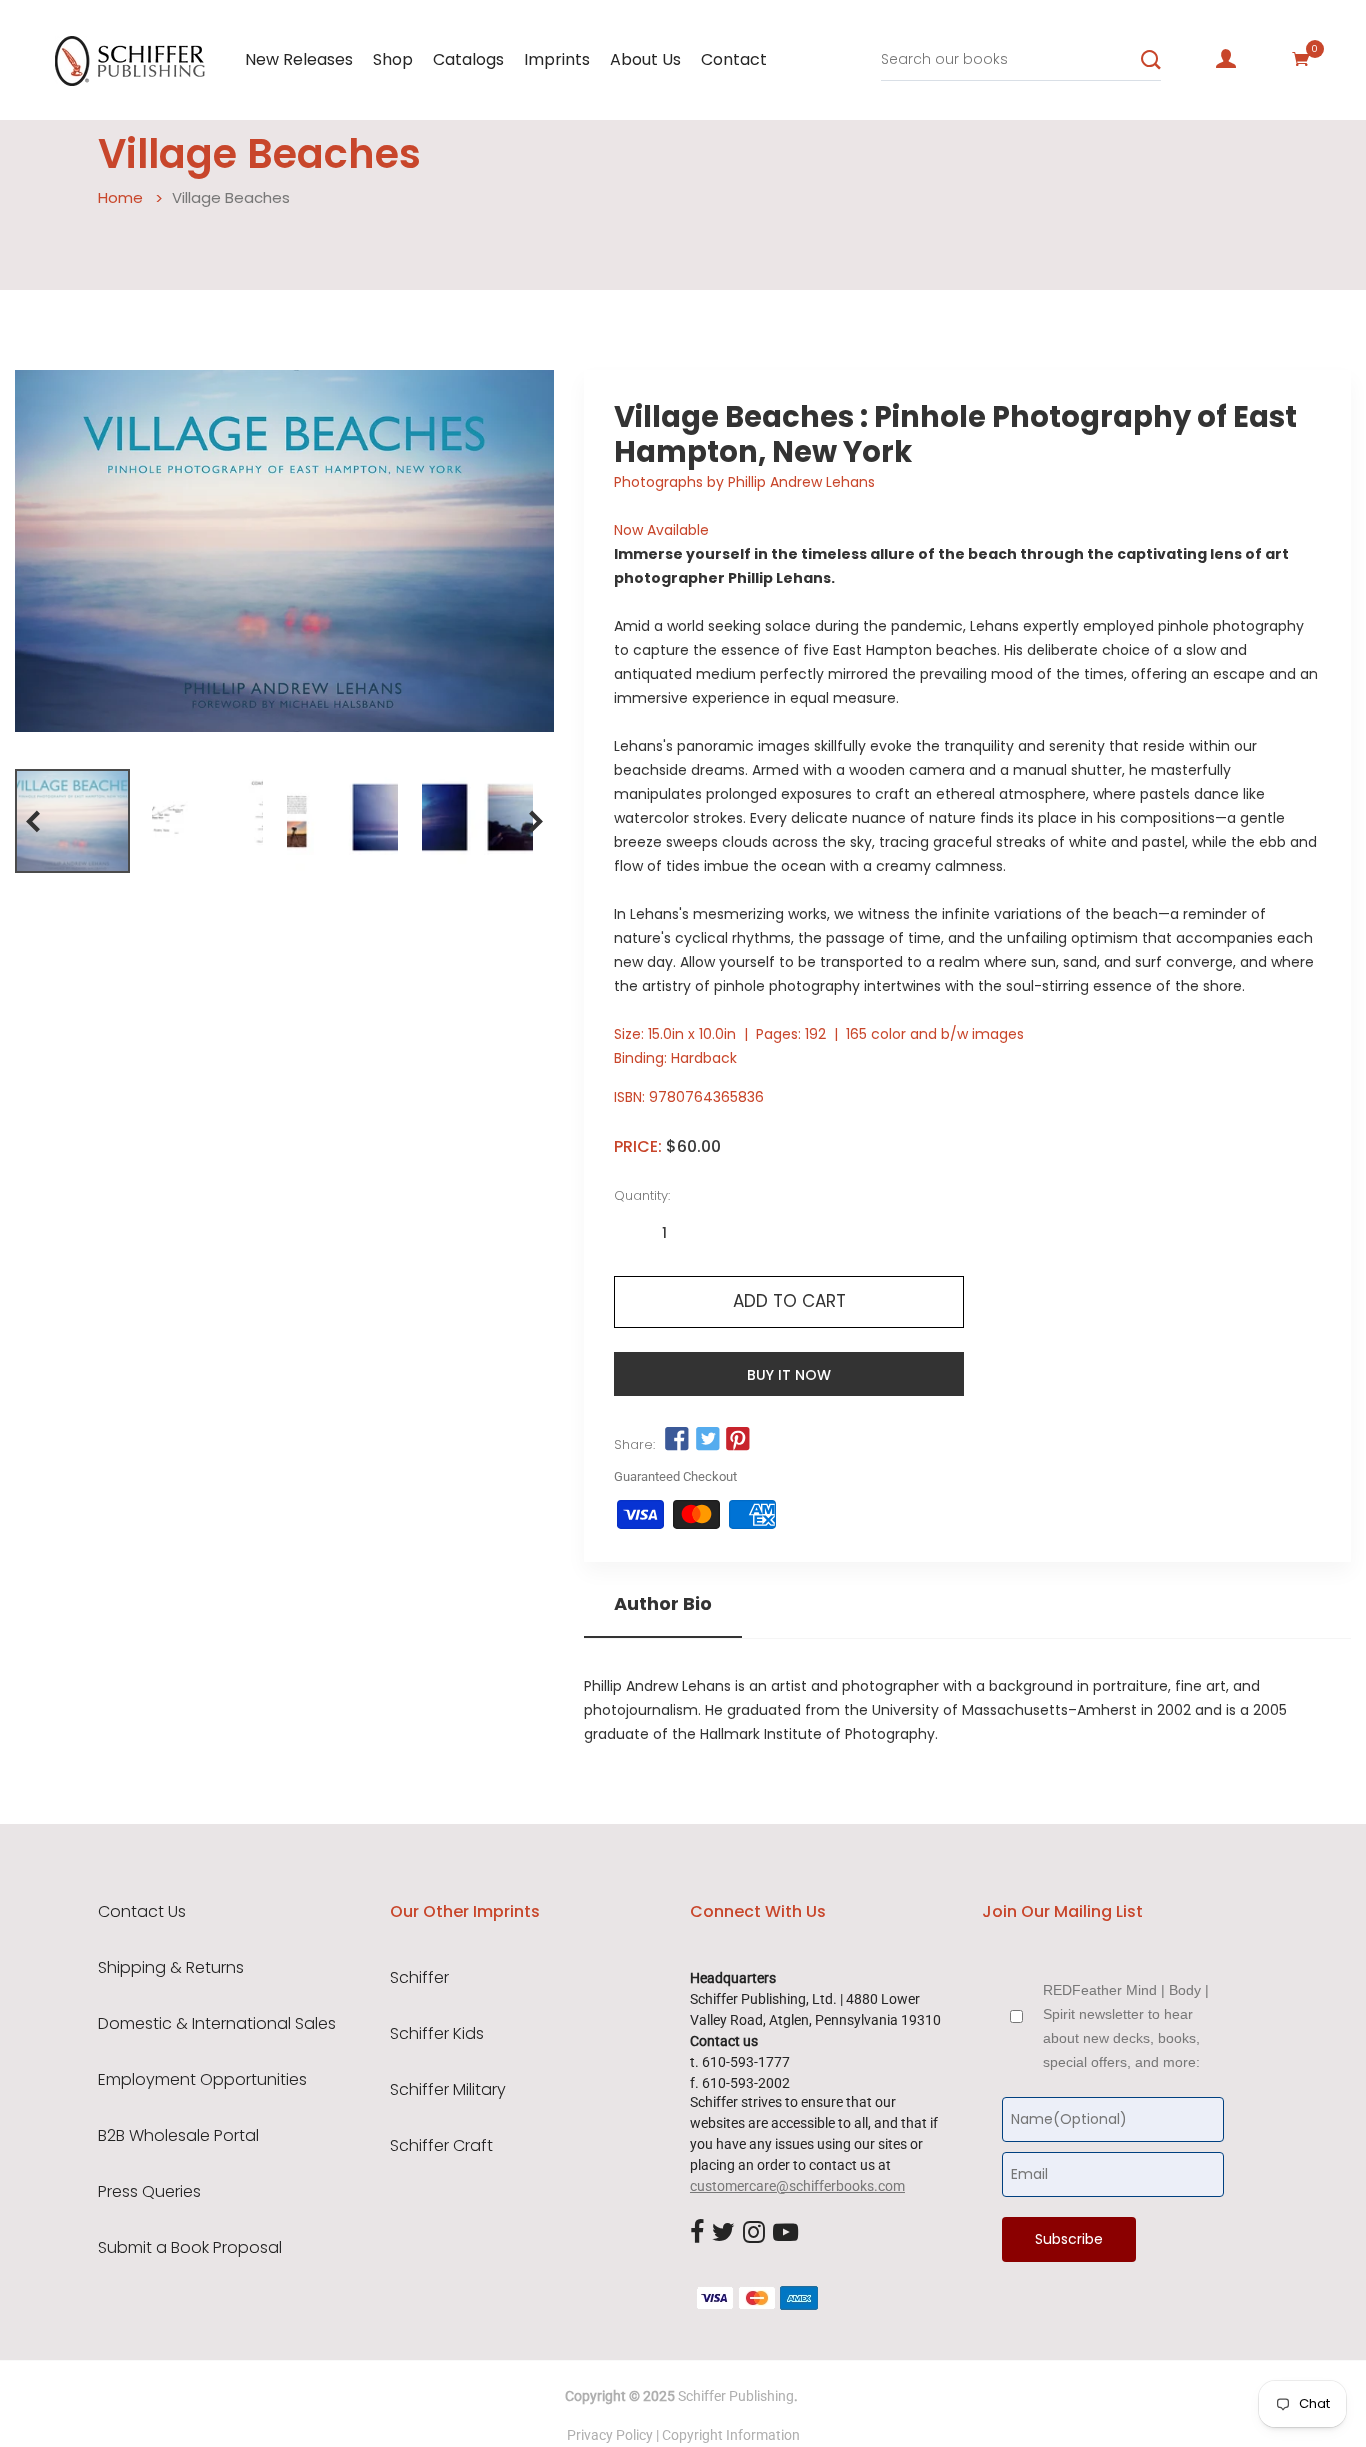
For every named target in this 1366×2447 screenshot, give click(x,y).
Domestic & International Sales (217, 2024)
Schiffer (419, 1978)
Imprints (557, 59)
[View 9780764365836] (72, 821)
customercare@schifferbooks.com (797, 2186)
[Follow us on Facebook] (677, 1440)
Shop (393, 59)
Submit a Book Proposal (190, 2248)
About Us (645, 59)
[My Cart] (1301, 59)
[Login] (1226, 59)
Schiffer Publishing (736, 2396)
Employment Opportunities (202, 2080)
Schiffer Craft (441, 2146)
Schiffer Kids (437, 2034)
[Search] (1151, 60)
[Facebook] (697, 2233)
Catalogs (468, 59)
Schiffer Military (448, 2090)
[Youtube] (785, 2233)
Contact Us (142, 1912)
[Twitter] (723, 2233)
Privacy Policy (610, 2435)
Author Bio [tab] (663, 1604)
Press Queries (149, 2192)
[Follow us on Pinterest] (738, 1440)
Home (120, 197)
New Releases (299, 59)
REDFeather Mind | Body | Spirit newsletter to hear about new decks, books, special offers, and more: (1126, 2026)
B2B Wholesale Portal (178, 2136)
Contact (734, 59)
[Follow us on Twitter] (708, 1440)
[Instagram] (754, 2233)
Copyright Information (731, 2435)
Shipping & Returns (171, 1968)
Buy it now (789, 1375)
